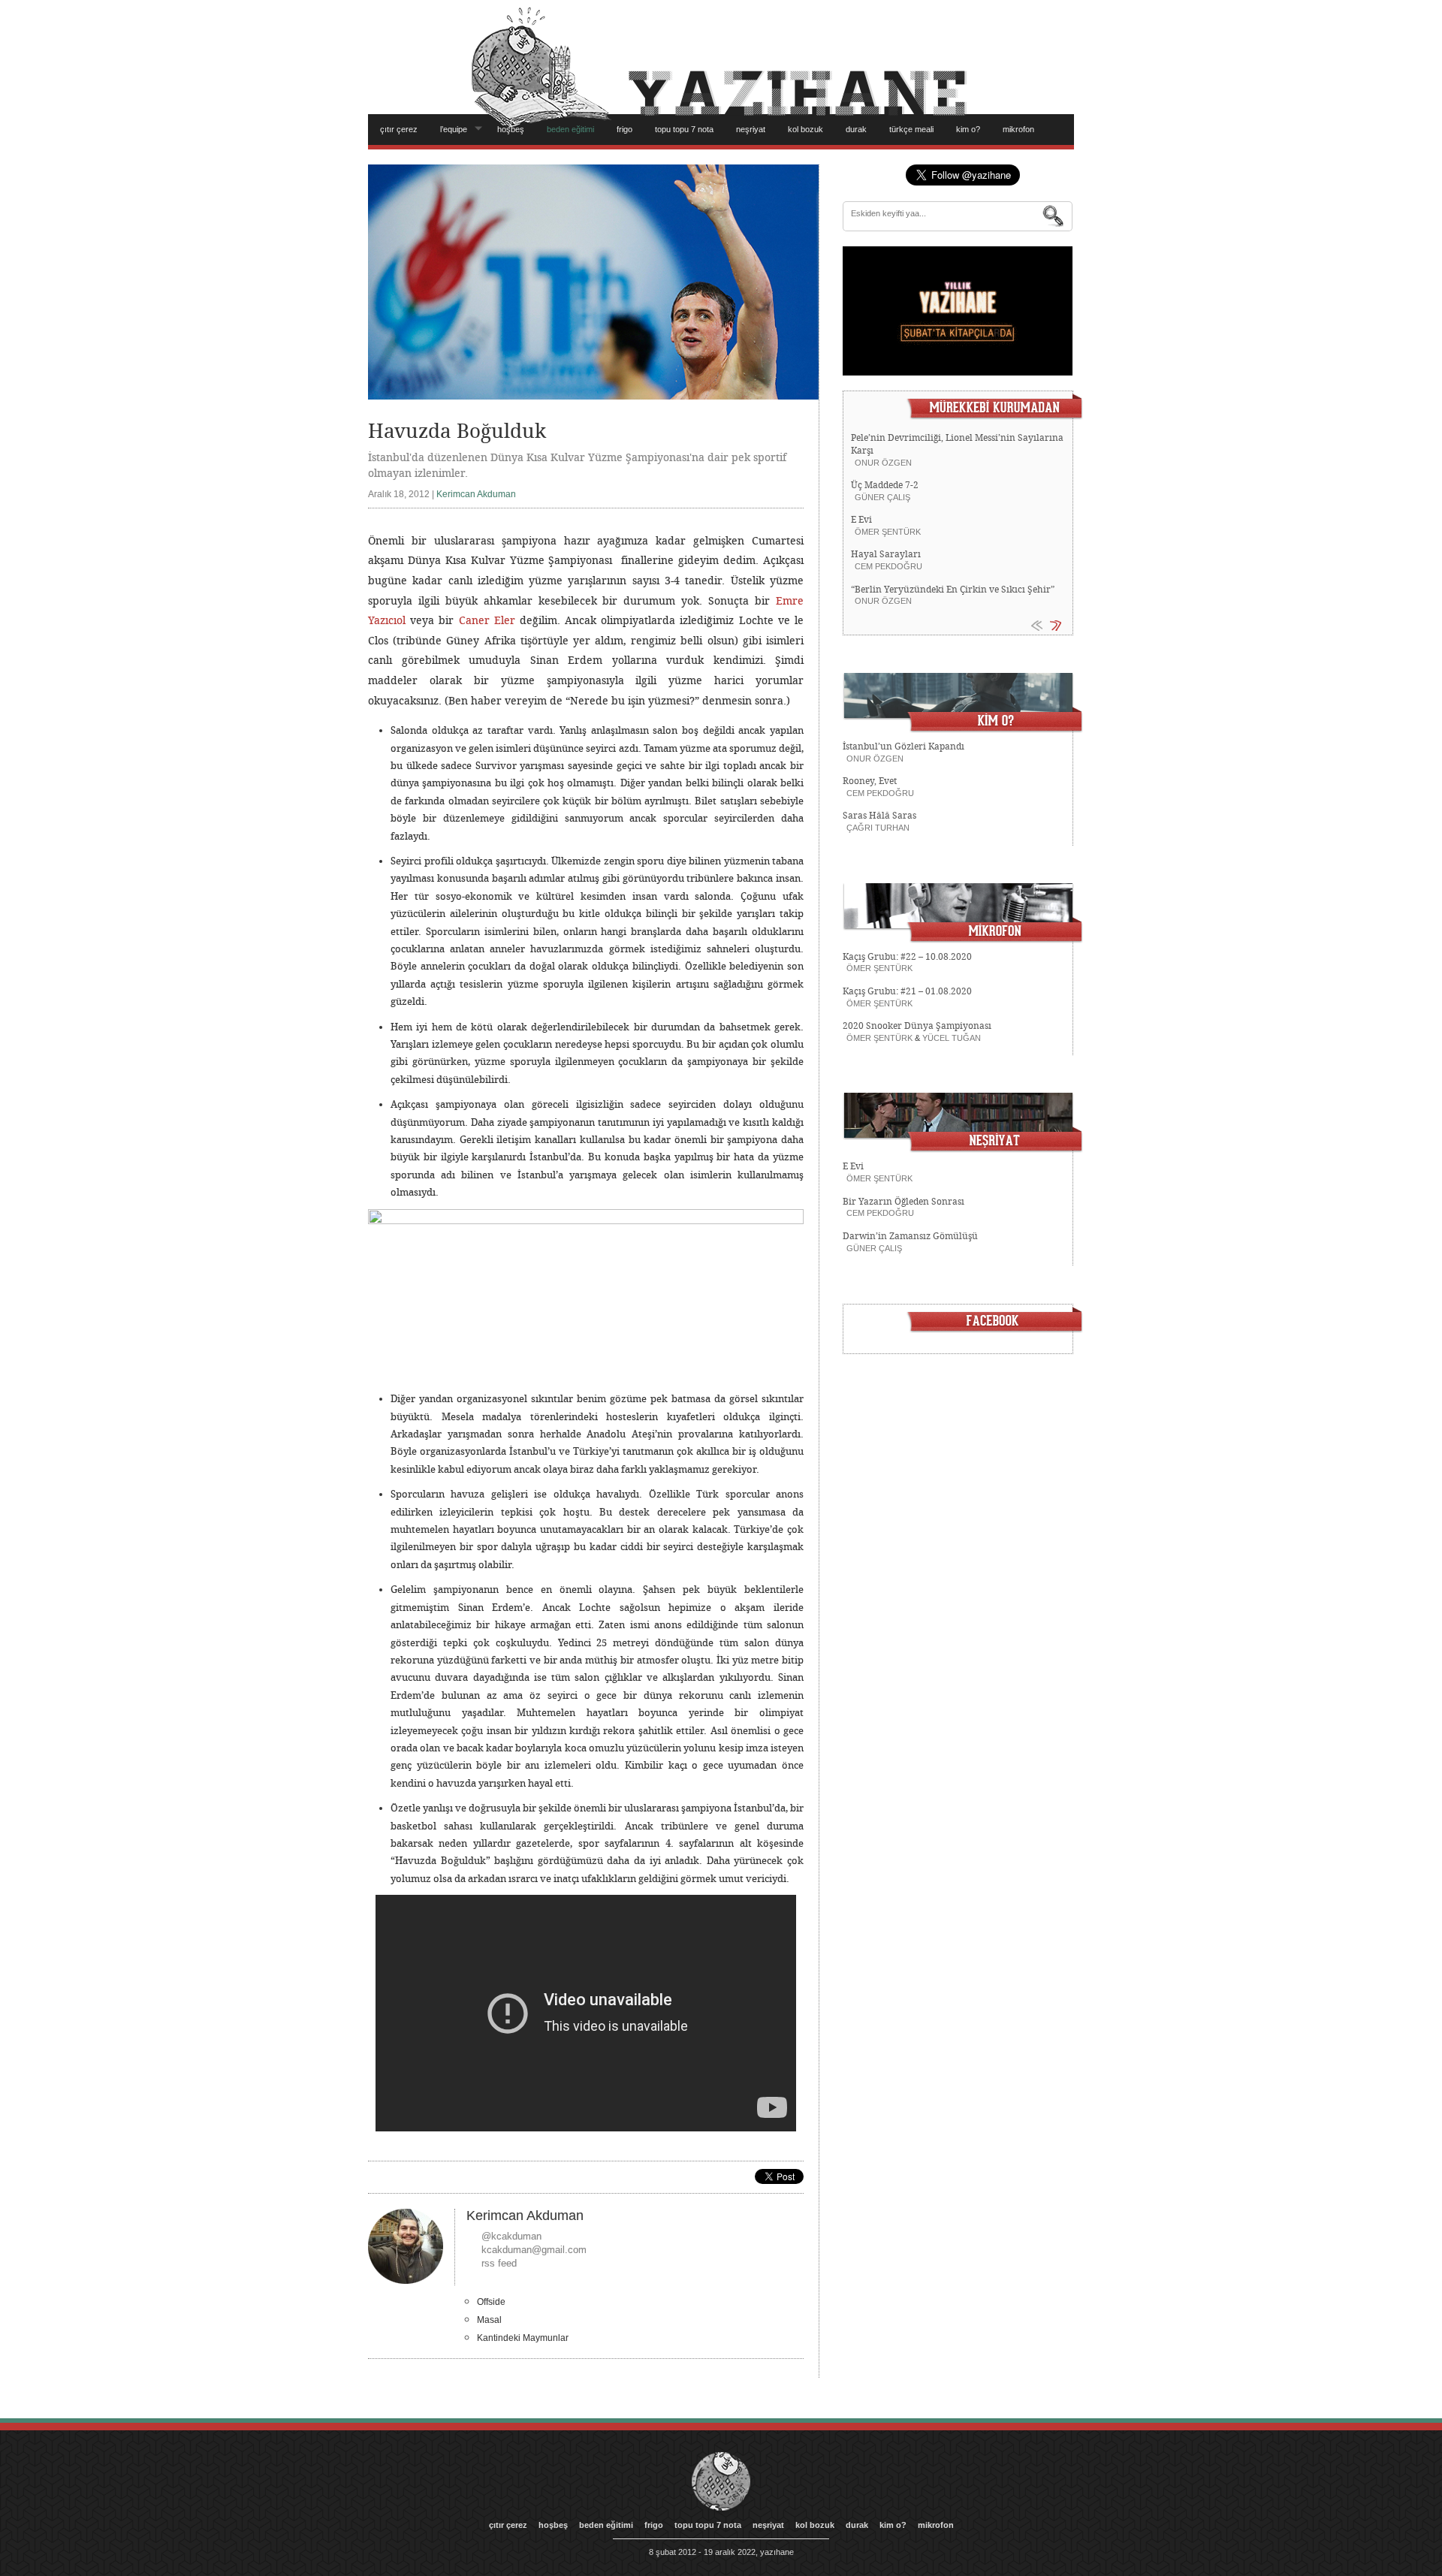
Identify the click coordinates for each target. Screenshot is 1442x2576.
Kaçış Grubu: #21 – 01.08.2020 (907, 991)
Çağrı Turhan (878, 828)
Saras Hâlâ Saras (879, 816)
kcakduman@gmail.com (534, 2250)
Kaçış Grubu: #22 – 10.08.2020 (907, 957)
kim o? (968, 129)
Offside (491, 2302)
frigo (624, 129)
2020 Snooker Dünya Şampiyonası (917, 1026)
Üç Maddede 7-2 (885, 485)
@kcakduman (511, 2236)
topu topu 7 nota (684, 129)
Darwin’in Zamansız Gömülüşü (910, 1236)
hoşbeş (511, 129)
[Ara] (1054, 216)
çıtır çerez (399, 129)
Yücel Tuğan (952, 1038)
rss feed (499, 2263)
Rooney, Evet (870, 781)
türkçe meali (911, 129)
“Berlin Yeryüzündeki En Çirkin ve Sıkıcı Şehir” (953, 590)
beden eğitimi (570, 129)
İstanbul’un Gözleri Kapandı (904, 747)
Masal (489, 2320)
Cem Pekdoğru (888, 566)
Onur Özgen (883, 463)
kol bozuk (805, 129)
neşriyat (751, 129)
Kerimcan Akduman (476, 494)
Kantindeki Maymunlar (523, 2338)
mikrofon (1018, 129)
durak (856, 129)
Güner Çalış (882, 497)
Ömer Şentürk (888, 532)
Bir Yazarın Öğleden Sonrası (904, 1202)
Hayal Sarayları (886, 554)
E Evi (861, 520)
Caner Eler (487, 620)
